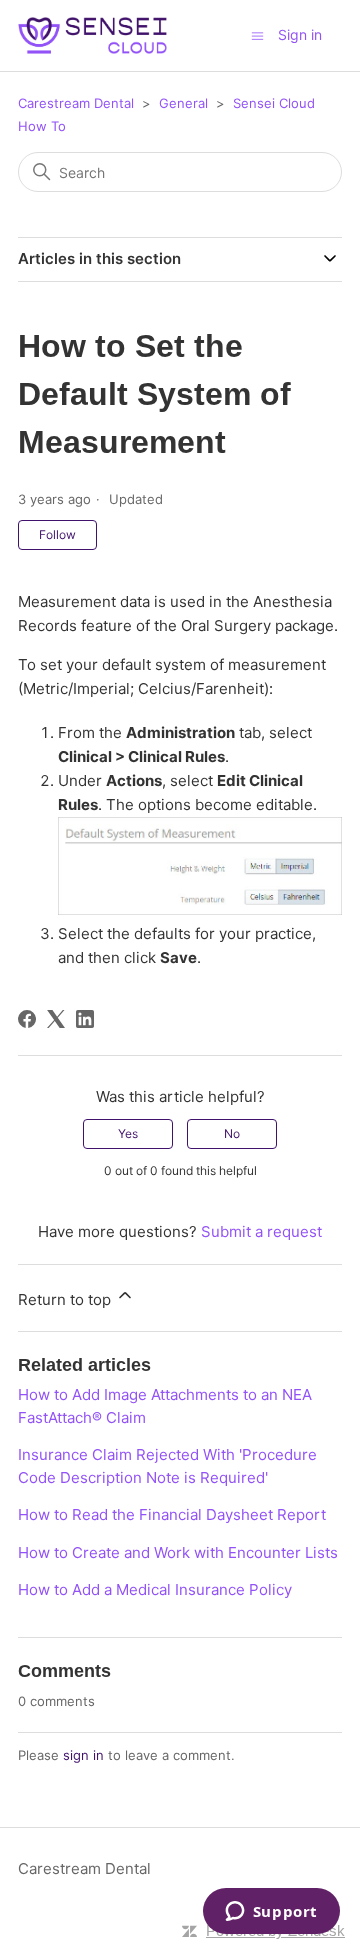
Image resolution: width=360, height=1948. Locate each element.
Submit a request (261, 1231)
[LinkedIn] (85, 1019)
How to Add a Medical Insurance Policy (155, 1589)
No (232, 1133)
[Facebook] (27, 1019)
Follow (57, 534)
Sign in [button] (300, 34)
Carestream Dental (76, 103)
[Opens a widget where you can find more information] (271, 1913)
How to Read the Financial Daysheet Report (172, 1514)
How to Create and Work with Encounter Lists (178, 1552)
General (183, 103)
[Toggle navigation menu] (257, 34)
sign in (83, 1755)
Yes (128, 1133)
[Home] (92, 35)
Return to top (66, 1299)
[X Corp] (56, 1019)
